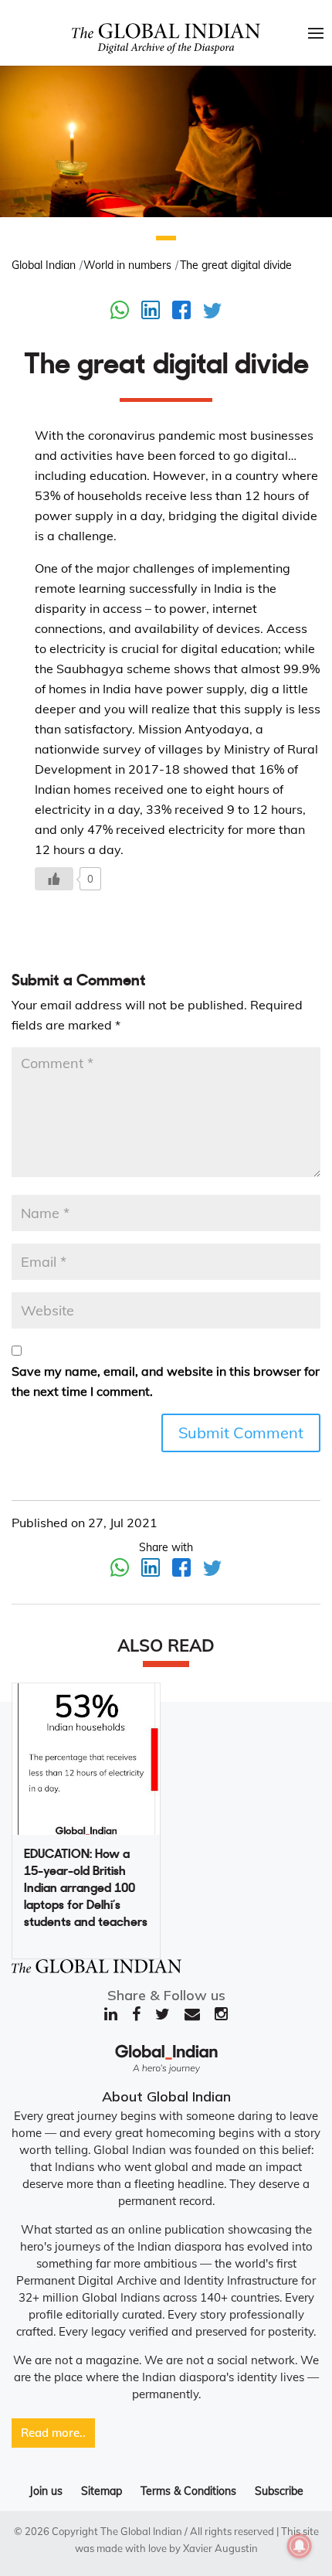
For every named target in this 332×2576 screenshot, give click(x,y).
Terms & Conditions (188, 2491)
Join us (46, 2491)
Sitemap (102, 2491)
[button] (166, 238)
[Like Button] (54, 879)
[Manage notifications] (300, 2546)
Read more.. (53, 2433)
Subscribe (279, 2491)
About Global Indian (166, 2096)
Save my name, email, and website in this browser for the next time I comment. (166, 1381)
